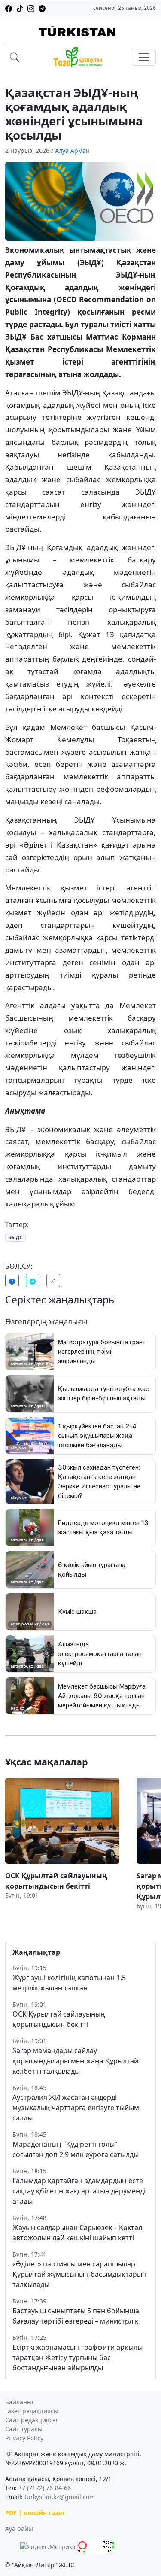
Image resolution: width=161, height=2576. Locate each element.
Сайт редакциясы (31, 2420)
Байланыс (20, 2402)
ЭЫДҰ (15, 1237)
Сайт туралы (24, 2429)
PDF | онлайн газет (35, 2513)
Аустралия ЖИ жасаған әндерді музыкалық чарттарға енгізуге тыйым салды (76, 2108)
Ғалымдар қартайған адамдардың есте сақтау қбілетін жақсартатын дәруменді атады (79, 2191)
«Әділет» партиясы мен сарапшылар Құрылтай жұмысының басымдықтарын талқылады (79, 2274)
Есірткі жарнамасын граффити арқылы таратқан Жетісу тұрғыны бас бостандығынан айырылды (77, 2357)
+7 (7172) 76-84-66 (45, 2488)
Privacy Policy (24, 2438)
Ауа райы (19, 2529)
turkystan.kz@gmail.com (60, 2497)
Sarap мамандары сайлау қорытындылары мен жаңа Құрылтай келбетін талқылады (75, 2061)
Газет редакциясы (32, 2411)
